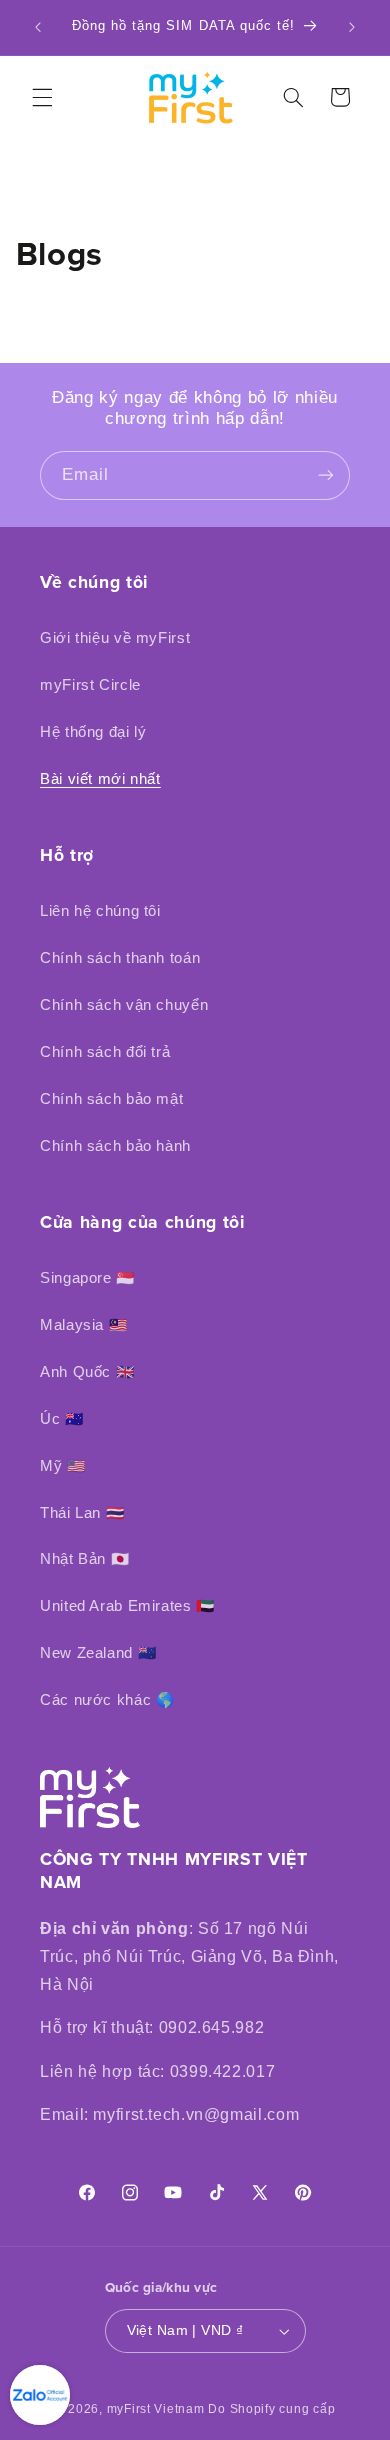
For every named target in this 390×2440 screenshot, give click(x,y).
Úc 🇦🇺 (62, 1419)
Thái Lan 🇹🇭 (82, 1513)
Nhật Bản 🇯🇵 (84, 1559)
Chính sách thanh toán (120, 958)
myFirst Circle (90, 685)
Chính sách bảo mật (111, 1099)
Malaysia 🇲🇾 (83, 1325)
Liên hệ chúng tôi (100, 911)
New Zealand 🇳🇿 (98, 1653)
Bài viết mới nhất (100, 779)
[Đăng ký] (326, 475)
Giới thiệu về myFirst (115, 638)
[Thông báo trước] (38, 27)
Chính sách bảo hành (115, 1146)
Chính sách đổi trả (105, 1052)
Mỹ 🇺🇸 (63, 1466)
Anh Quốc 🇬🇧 (87, 1372)
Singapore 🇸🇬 (87, 1278)
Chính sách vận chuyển (124, 1005)
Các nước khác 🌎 (107, 1700)
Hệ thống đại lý (93, 732)
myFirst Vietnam (156, 2409)
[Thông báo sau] (352, 27)
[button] (42, 97)
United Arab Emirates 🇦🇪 (127, 1606)
